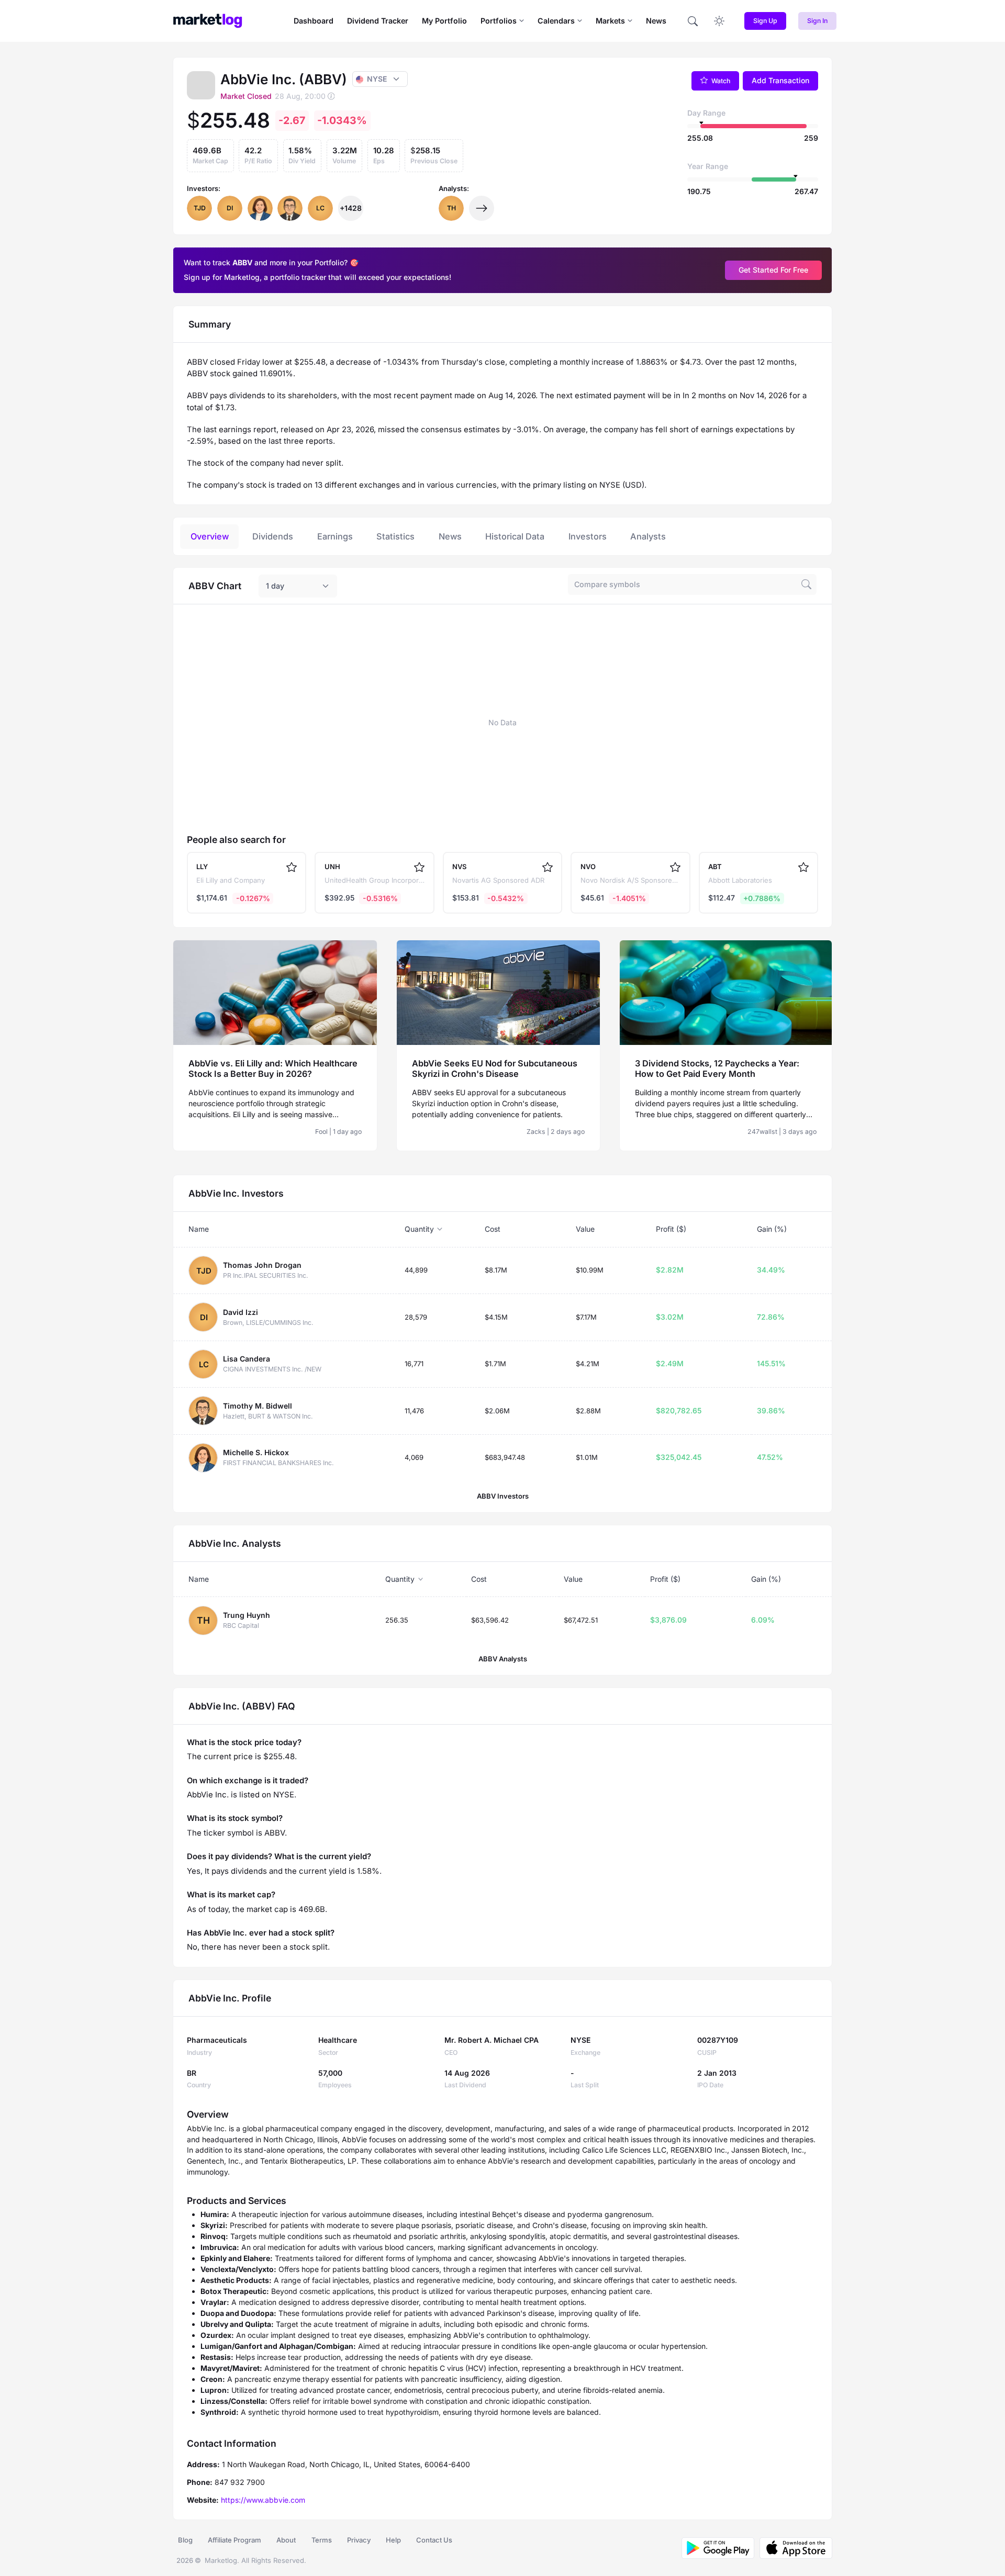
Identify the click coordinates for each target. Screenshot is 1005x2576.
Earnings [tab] (335, 536)
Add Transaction (780, 80)
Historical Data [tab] (515, 536)
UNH (332, 867)
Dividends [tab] (273, 536)
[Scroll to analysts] (482, 208)
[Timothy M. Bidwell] (290, 208)
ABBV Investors (503, 1496)
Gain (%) (772, 1229)
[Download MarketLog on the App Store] (793, 2548)
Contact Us (434, 2540)
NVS (459, 867)
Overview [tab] (210, 536)
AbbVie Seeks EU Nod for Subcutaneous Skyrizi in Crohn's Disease (495, 1068)
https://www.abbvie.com (263, 2500)
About (286, 2540)
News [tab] (450, 536)
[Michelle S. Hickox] (260, 208)
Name (199, 1229)
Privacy (359, 2540)
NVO (588, 867)
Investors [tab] (588, 536)
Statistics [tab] (395, 536)
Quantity (419, 1229)
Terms (322, 2540)
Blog (185, 2540)
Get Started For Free (773, 270)
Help (393, 2540)
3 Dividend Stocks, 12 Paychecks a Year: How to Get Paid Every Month (717, 1068)
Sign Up (765, 21)
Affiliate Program (234, 2540)
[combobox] (298, 586)
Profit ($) (671, 1229)
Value (585, 1229)
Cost (493, 1229)
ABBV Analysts (503, 1659)
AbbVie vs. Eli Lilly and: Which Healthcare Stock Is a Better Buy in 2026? (273, 1068)
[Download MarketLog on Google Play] (718, 2548)
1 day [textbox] (275, 586)
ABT (715, 867)
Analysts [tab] (648, 536)
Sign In (817, 21)
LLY (202, 867)
